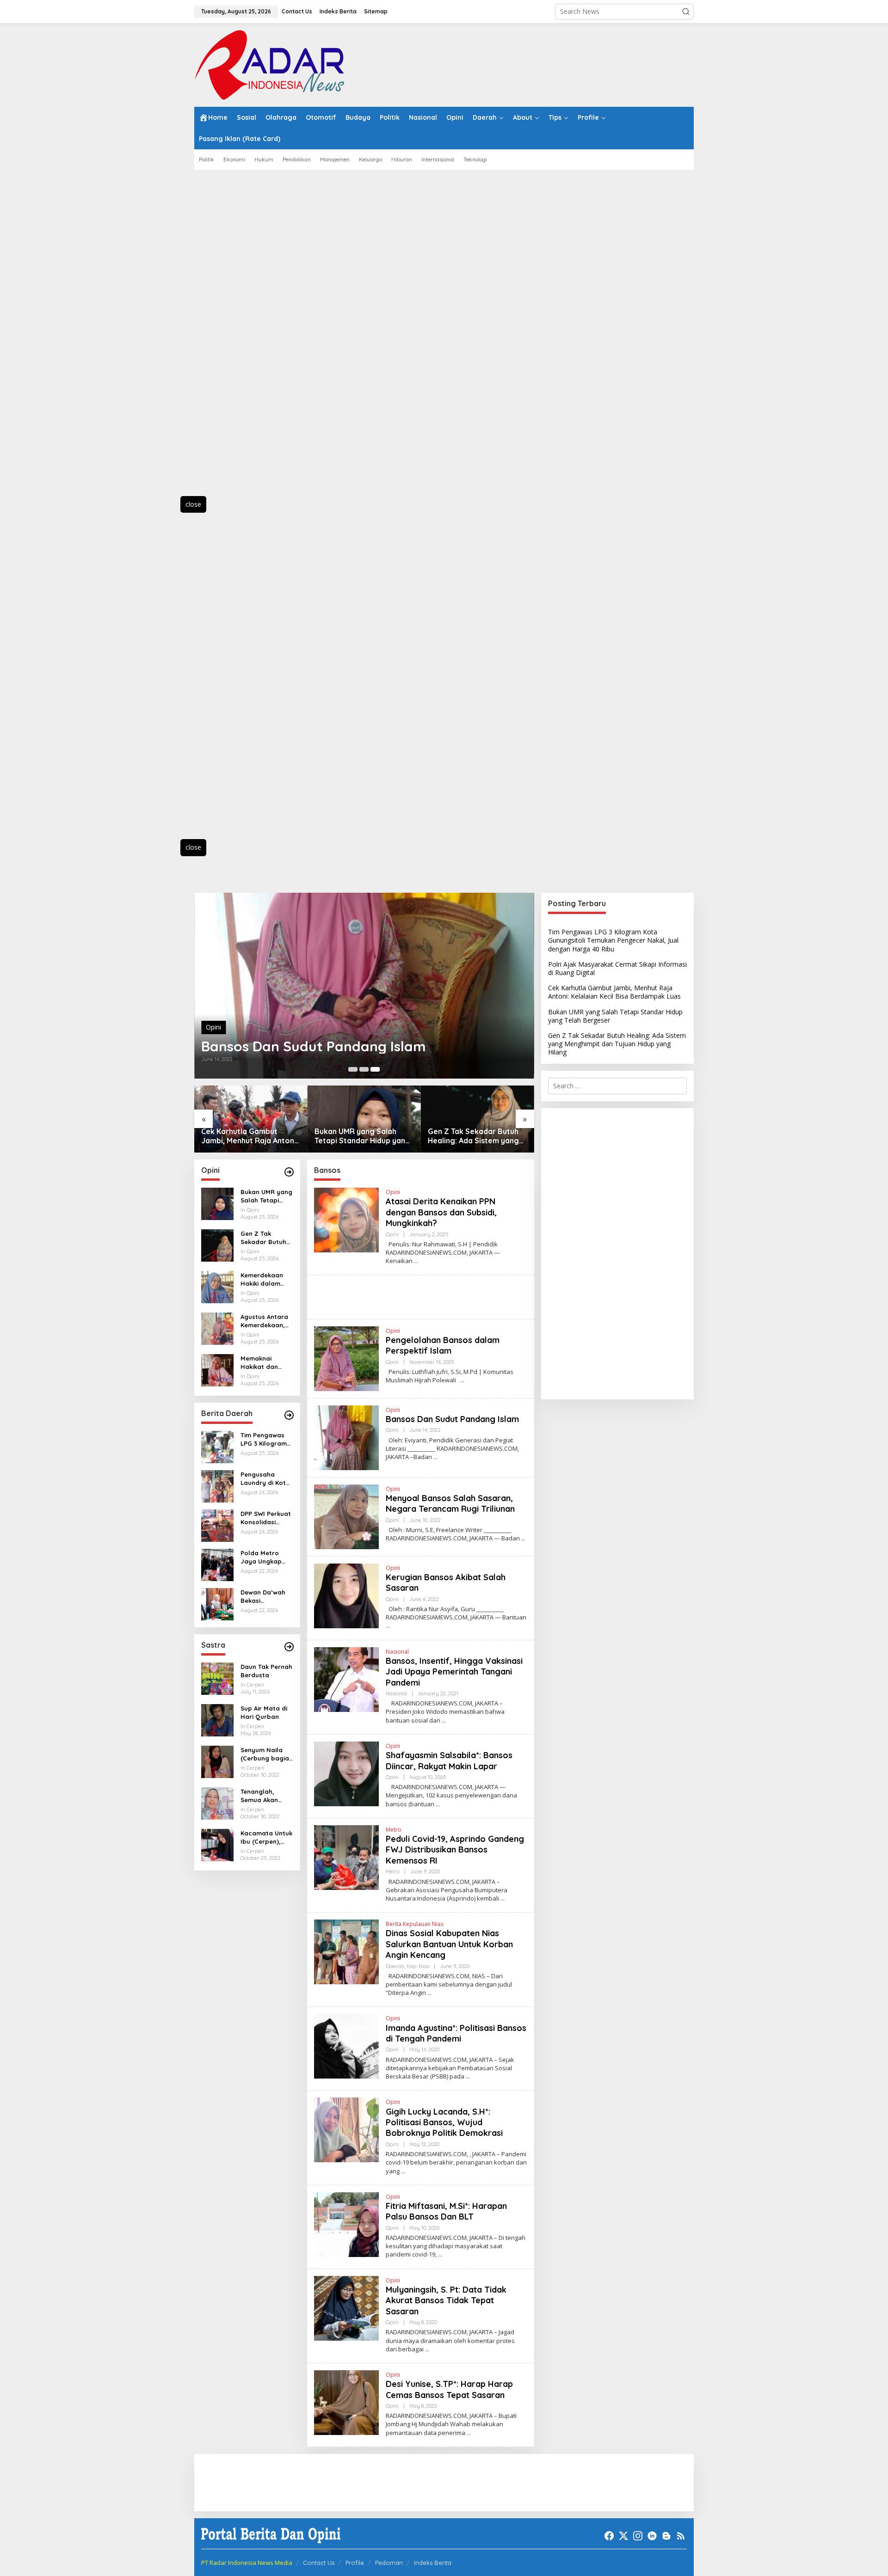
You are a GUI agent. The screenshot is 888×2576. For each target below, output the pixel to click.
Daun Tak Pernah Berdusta (266, 1671)
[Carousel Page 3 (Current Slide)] (375, 1069)
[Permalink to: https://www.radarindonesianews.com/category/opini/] (289, 1172)
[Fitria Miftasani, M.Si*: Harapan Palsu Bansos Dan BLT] (440, 2254)
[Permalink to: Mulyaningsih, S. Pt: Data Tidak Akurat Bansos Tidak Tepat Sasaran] (346, 2307)
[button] (686, 12)
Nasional (397, 1652)
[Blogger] (666, 2536)
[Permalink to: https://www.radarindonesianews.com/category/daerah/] (289, 1415)
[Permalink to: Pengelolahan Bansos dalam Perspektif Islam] (346, 1358)
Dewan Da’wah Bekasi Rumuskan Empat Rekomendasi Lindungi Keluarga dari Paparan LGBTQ (265, 1597)
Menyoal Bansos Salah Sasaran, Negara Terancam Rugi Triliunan (450, 1503)
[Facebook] (609, 2536)
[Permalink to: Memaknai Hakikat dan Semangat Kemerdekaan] (217, 1370)
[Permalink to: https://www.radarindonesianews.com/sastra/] (289, 1647)
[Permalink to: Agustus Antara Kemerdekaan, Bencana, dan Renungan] (217, 1328)
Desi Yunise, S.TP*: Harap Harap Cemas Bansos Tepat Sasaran (449, 2389)
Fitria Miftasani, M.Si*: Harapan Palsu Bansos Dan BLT (446, 2211)
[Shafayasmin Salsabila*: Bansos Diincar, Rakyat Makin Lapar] (438, 1804)
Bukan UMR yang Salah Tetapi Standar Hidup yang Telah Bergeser (362, 1136)
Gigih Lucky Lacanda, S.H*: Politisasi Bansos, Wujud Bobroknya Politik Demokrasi (444, 2122)
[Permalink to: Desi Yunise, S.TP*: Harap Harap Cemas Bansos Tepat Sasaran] (346, 2402)
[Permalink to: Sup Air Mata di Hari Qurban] (217, 1720)
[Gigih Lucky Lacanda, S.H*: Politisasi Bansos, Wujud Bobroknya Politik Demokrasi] (403, 2171)
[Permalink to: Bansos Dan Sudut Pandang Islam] (364, 986)
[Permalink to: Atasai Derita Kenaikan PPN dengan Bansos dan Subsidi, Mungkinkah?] (346, 1219)
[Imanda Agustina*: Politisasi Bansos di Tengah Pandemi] (468, 2076)
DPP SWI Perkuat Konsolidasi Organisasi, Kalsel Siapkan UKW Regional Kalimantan (266, 1518)
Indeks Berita (433, 2563)
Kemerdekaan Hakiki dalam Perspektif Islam (265, 1279)
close (193, 504)
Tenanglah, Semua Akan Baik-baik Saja (263, 1796)
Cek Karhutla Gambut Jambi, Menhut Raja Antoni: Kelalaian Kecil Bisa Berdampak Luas (250, 1136)
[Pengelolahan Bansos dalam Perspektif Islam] (462, 1380)
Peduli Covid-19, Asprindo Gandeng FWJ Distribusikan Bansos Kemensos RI (455, 1850)
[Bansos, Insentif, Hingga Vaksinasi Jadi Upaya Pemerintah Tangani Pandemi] (444, 1720)
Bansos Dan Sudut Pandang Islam (314, 1046)
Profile (355, 2563)
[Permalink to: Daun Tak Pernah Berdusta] (217, 1678)
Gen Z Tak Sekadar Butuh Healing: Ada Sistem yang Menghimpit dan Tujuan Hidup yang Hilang (473, 1136)
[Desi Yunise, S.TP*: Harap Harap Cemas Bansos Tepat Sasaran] (469, 2433)
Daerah (395, 1966)
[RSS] (681, 2536)
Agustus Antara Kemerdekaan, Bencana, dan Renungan (264, 1321)
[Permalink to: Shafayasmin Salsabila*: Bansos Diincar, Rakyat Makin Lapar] (346, 1773)
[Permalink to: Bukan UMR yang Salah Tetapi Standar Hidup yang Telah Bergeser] (364, 1119)
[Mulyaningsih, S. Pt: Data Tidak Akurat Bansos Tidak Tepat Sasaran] (427, 2349)
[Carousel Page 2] (364, 1069)
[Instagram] (638, 2536)
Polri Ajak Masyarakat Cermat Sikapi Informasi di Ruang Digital (617, 968)
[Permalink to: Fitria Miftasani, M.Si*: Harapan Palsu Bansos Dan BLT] (346, 2223)
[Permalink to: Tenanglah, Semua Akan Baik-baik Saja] (217, 1803)
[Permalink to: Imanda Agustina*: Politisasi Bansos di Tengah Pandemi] (346, 2045)
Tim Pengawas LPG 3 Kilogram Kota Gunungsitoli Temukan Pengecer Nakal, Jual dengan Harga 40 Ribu (266, 1439)
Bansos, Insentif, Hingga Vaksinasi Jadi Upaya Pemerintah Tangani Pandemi (454, 1672)
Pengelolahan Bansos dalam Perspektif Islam (443, 1345)
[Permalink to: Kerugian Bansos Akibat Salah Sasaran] (346, 1595)
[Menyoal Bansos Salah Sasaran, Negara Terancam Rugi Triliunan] (523, 1538)
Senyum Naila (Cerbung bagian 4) (267, 1754)
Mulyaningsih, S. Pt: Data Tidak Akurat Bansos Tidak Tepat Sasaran (446, 2300)
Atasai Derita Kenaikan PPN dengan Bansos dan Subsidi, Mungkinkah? (441, 1212)
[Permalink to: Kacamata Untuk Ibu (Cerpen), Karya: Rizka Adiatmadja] (217, 1844)
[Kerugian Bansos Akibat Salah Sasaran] (388, 1626)
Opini (213, 1027)
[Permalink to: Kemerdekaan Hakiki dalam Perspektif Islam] (217, 1286)
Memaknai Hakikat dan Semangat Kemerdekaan (262, 1363)
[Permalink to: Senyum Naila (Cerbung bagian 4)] (217, 1761)
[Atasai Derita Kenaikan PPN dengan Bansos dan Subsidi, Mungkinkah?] (416, 1261)
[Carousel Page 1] (353, 1069)
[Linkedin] (652, 2536)
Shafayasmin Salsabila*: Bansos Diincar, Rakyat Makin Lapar (449, 1760)
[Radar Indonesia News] (269, 64)
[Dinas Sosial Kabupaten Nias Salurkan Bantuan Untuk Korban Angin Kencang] (429, 1993)
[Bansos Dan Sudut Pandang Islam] (435, 1457)
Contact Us (319, 2563)
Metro (394, 1830)
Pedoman (389, 2563)
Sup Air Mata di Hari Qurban (264, 1712)
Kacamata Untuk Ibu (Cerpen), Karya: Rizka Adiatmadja (266, 1837)
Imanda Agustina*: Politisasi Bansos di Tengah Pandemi (456, 2033)
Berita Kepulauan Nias (415, 1924)
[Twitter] (623, 2536)
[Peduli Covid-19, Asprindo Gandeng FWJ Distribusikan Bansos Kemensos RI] (503, 1898)
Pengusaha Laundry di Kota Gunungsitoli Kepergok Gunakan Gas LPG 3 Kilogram (265, 1479)
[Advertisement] (236, 338)
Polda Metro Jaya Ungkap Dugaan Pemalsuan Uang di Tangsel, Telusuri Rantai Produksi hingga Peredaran (266, 1557)
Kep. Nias (418, 1966)
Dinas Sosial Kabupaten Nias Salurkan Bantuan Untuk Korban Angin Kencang (449, 1944)
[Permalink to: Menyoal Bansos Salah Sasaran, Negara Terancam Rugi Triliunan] (346, 1516)
